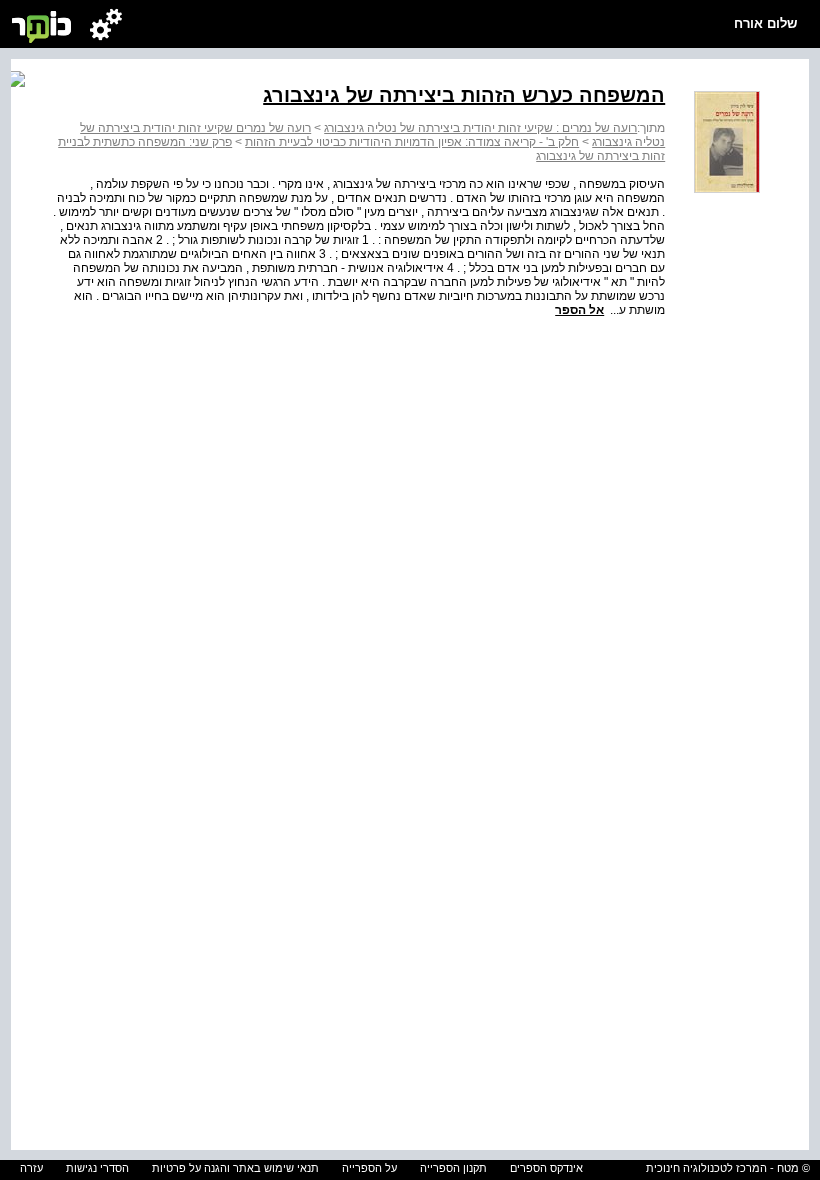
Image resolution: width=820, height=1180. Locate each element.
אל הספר (579, 310)
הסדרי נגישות (97, 1168)
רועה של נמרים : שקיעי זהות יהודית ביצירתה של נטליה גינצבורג (480, 128)
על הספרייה (369, 1168)
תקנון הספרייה (453, 1168)
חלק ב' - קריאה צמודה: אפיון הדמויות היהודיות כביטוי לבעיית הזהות (412, 142)
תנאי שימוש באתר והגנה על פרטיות (235, 1168)
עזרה (31, 1168)
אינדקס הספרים (546, 1168)
